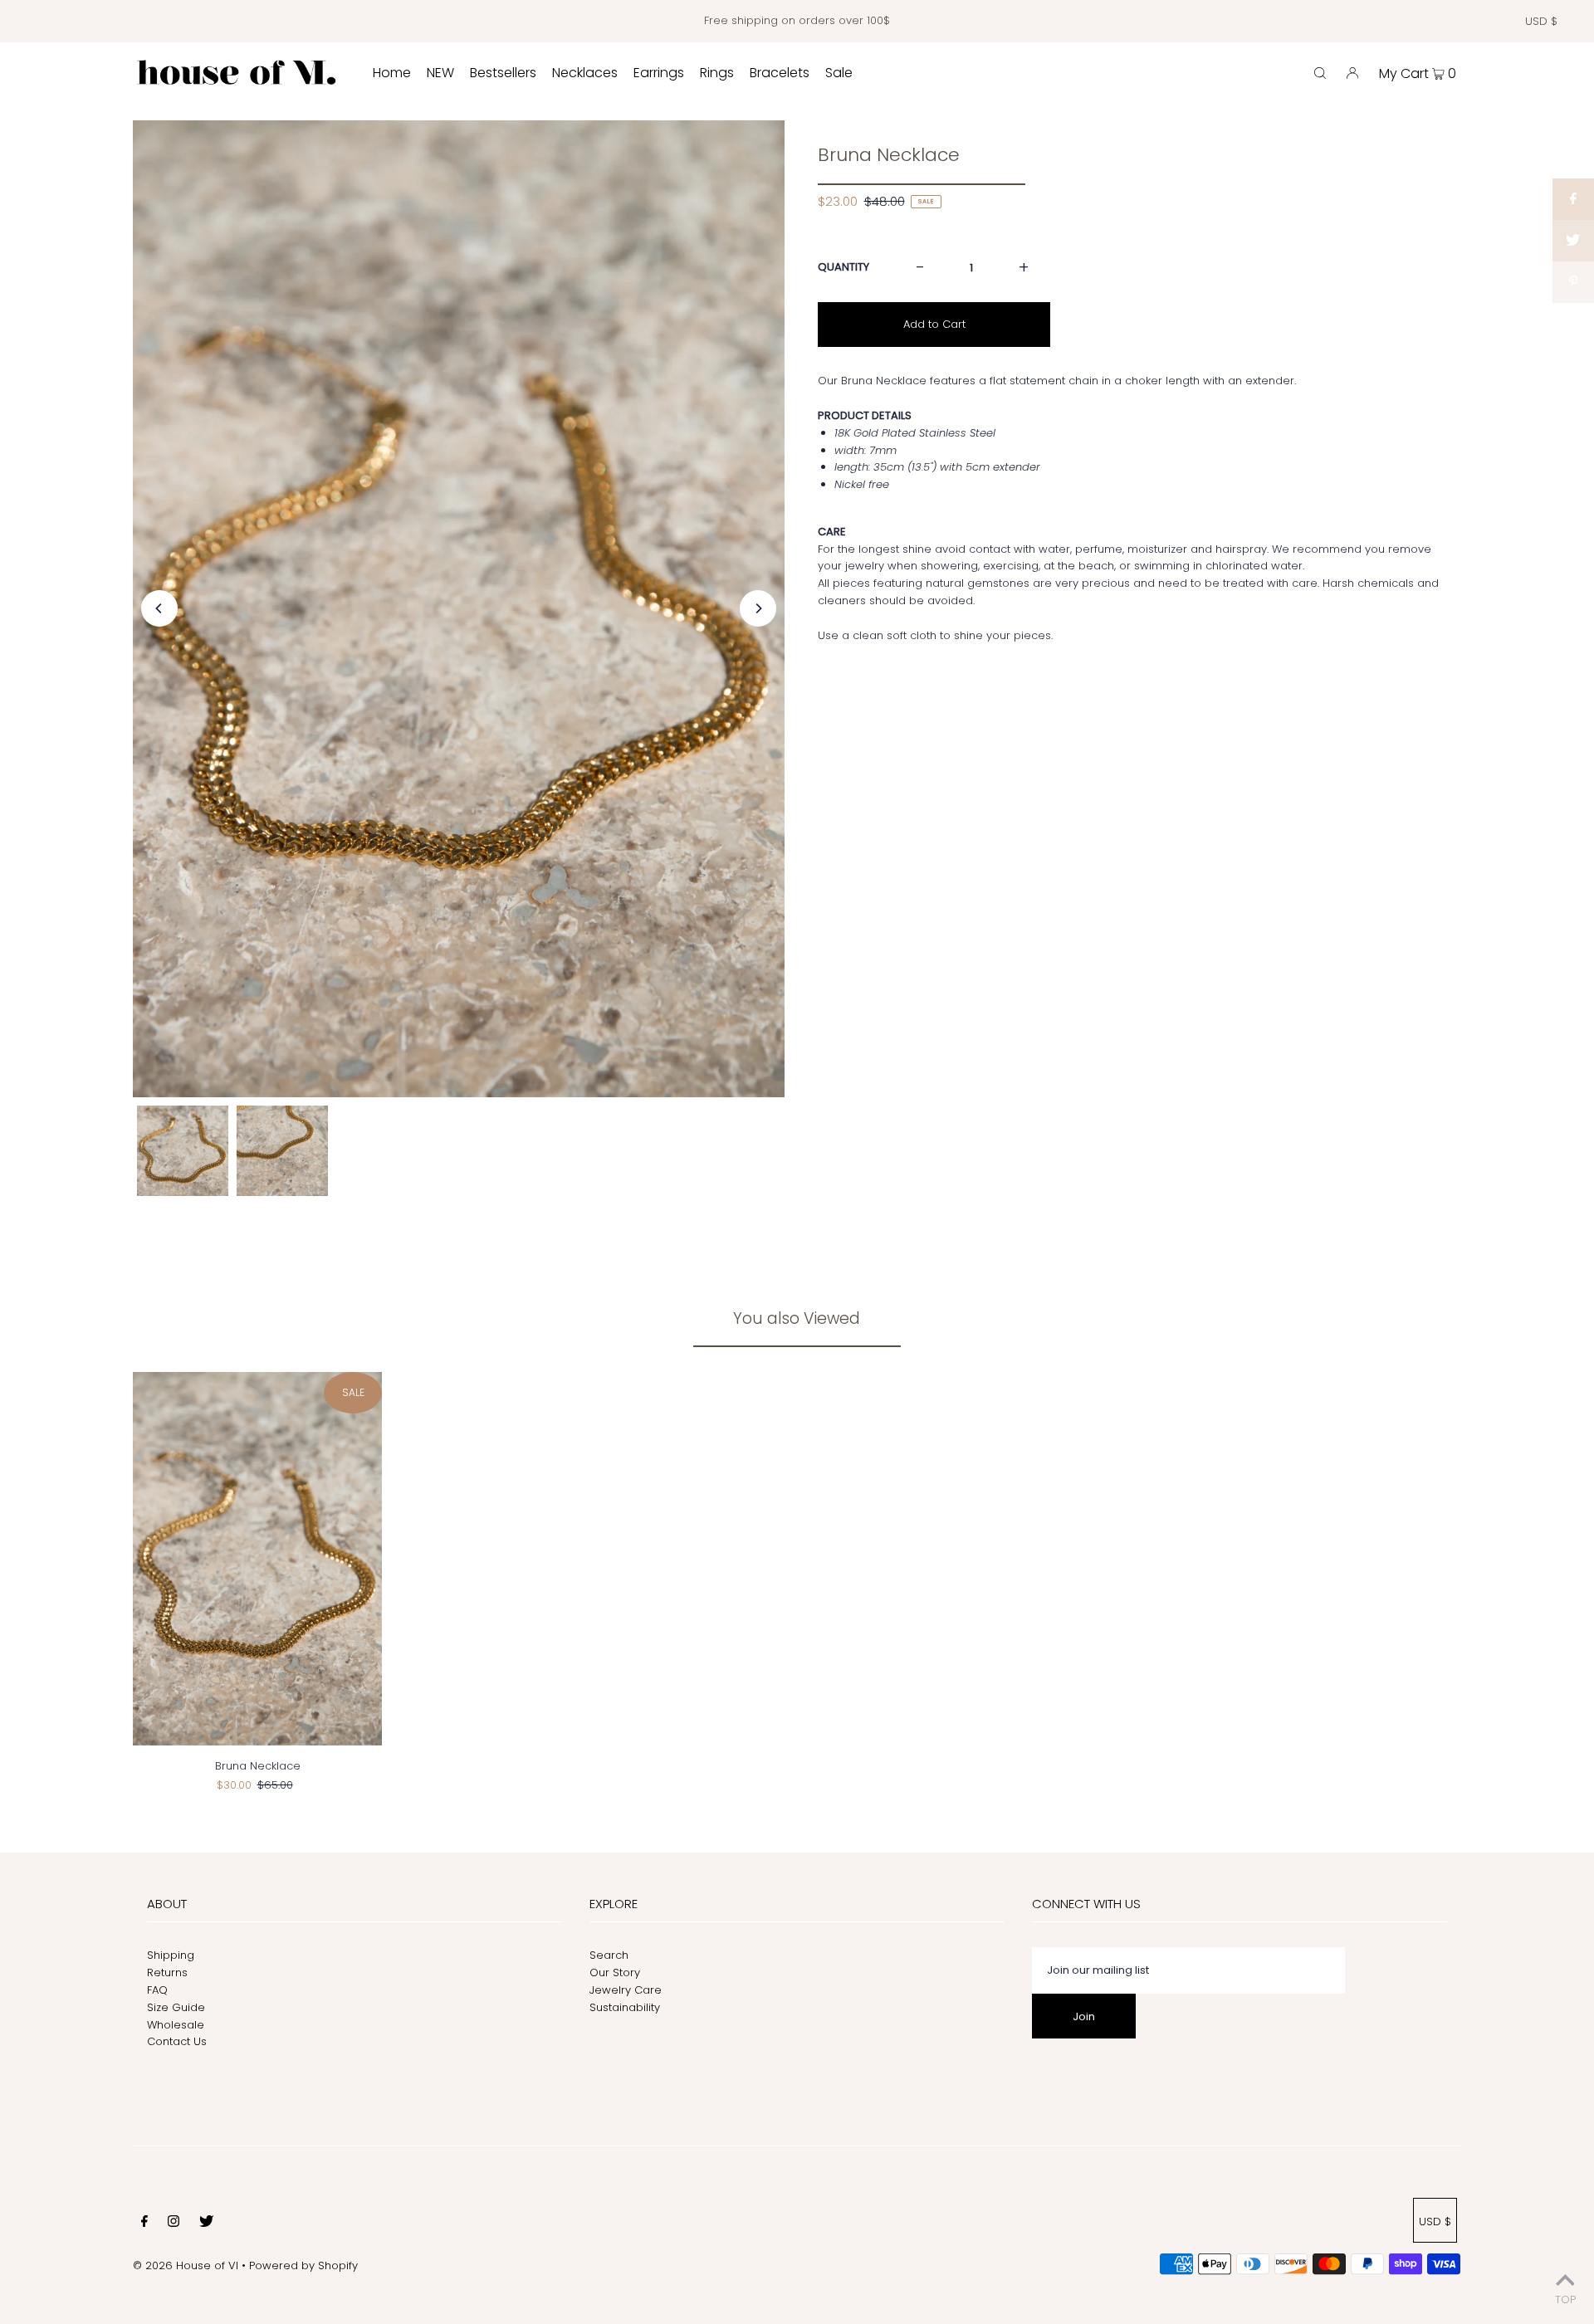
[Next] (758, 608)
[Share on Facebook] (1573, 199)
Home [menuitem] (392, 73)
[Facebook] (144, 2224)
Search (609, 1955)
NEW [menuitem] (440, 73)
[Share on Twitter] (1573, 241)
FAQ (157, 1990)
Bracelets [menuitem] (780, 73)
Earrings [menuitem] (659, 73)
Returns (167, 1972)
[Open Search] (1320, 73)
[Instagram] (174, 2224)
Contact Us (177, 2041)
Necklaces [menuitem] (585, 73)
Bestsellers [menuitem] (503, 73)
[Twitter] (206, 2224)
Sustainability (625, 2007)
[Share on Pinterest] (1573, 282)
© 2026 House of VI (186, 2265)
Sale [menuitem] (839, 73)
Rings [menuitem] (717, 73)
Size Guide (176, 2007)
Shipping (171, 1955)
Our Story (615, 1972)
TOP (1565, 2300)
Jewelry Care (626, 1990)
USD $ (1541, 21)
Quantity (843, 267)
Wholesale (176, 2025)
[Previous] (159, 608)
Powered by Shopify (303, 2265)
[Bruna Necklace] (257, 1559)
